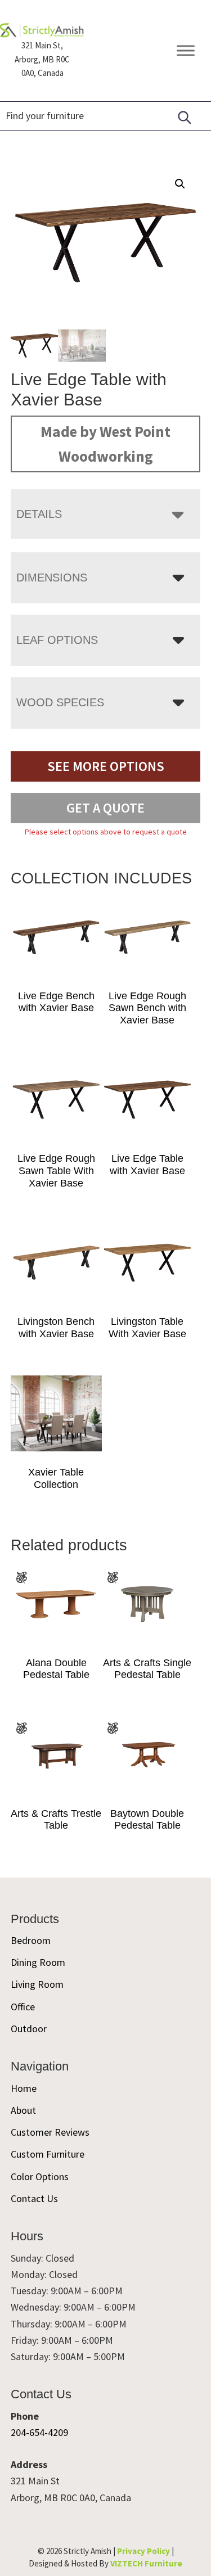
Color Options (40, 2176)
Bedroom (31, 1940)
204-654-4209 (39, 2432)
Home (24, 2088)
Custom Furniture (48, 2154)
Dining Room (38, 1962)
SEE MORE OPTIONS (106, 766)
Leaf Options (57, 640)
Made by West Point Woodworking (105, 444)
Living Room (37, 1984)
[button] (180, 184)
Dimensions (52, 578)
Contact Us (34, 2198)
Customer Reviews (50, 2132)
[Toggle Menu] (186, 51)
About (23, 2110)
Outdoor (29, 2029)
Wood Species (60, 702)
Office (23, 2007)
